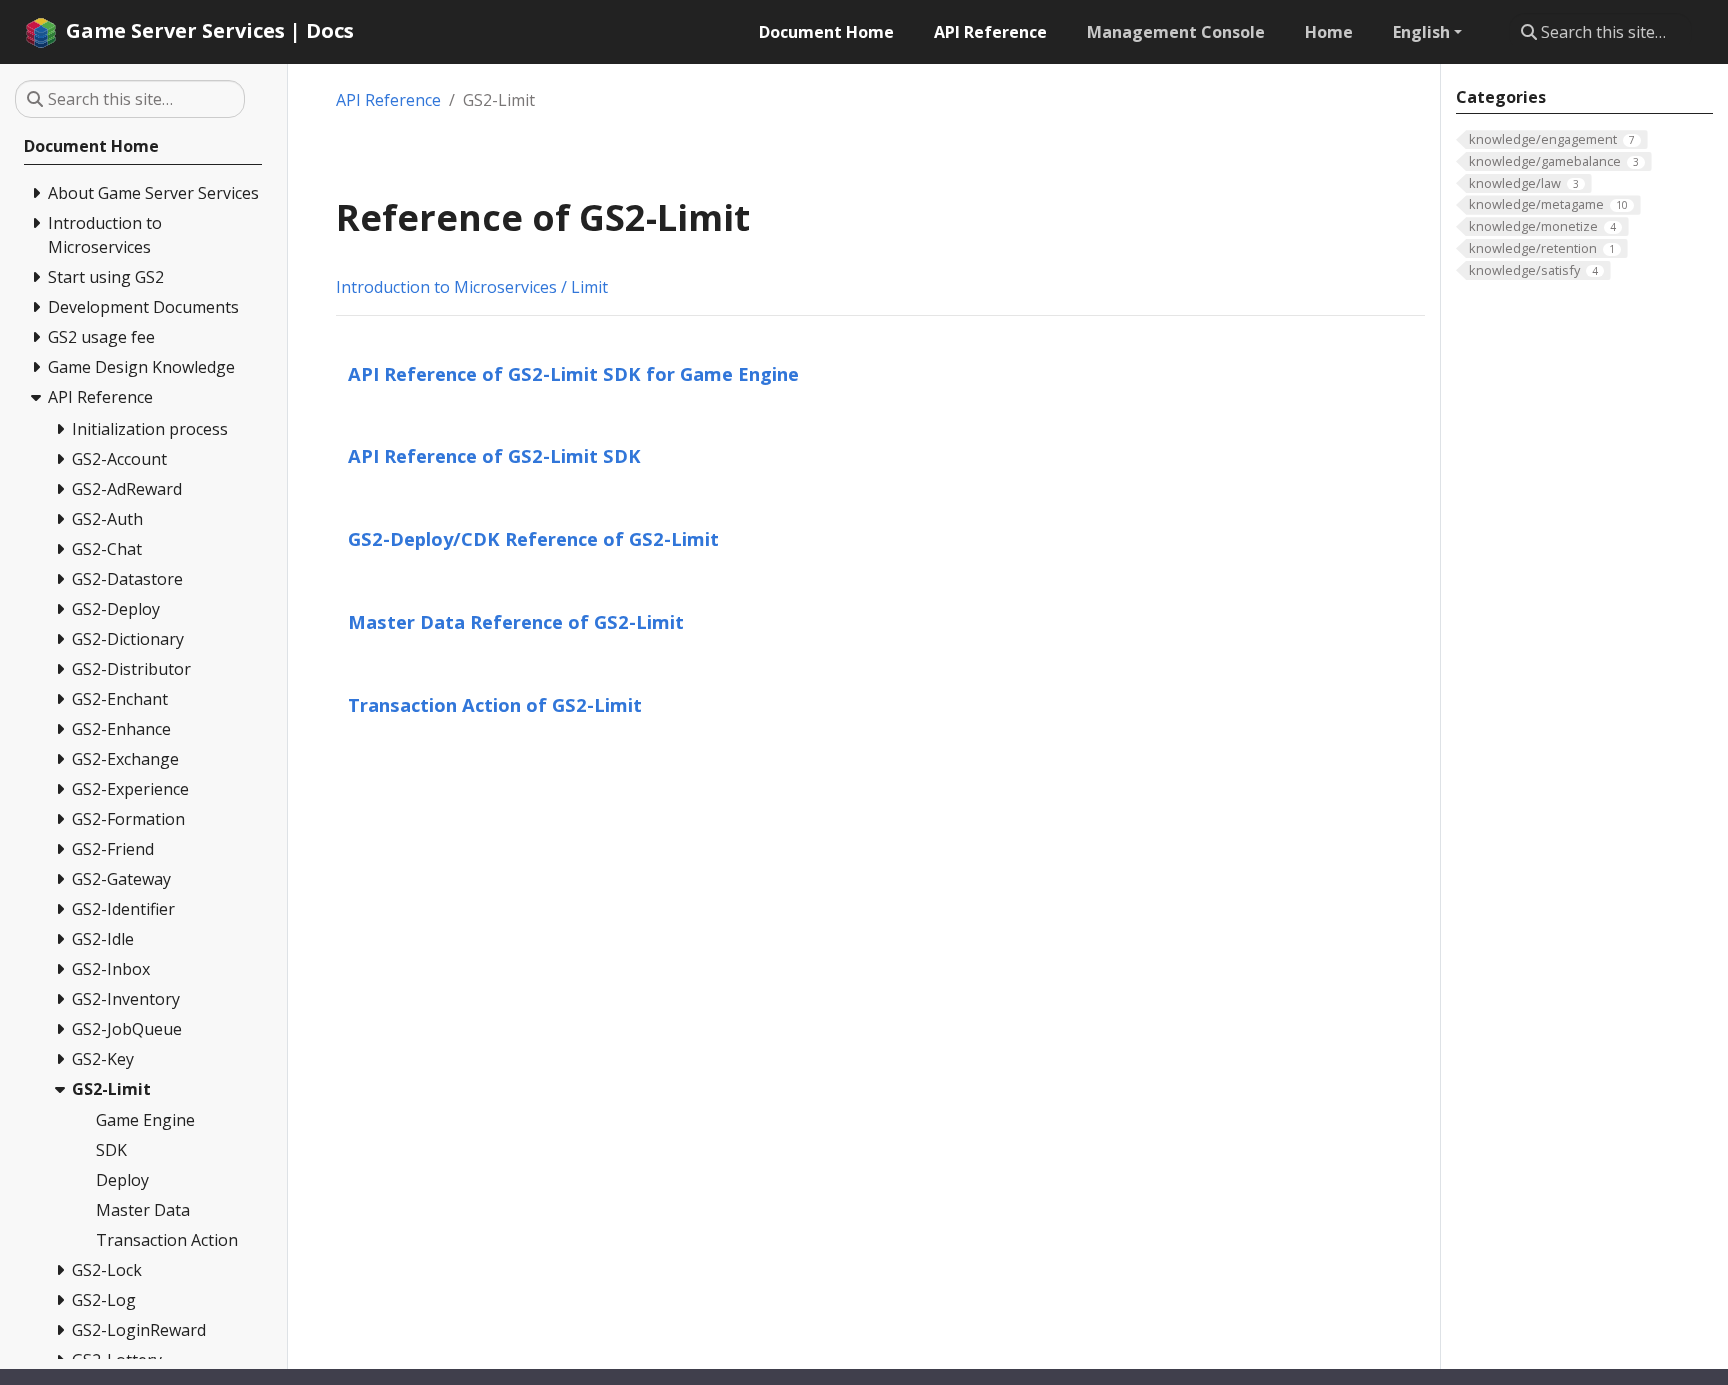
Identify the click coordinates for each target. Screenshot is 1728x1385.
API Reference (388, 100)
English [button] (1421, 32)
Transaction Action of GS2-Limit (495, 704)
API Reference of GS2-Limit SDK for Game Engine (573, 373)
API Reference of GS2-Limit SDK (494, 455)
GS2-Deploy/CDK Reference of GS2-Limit (533, 538)
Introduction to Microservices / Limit (472, 287)
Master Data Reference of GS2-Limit (516, 621)
